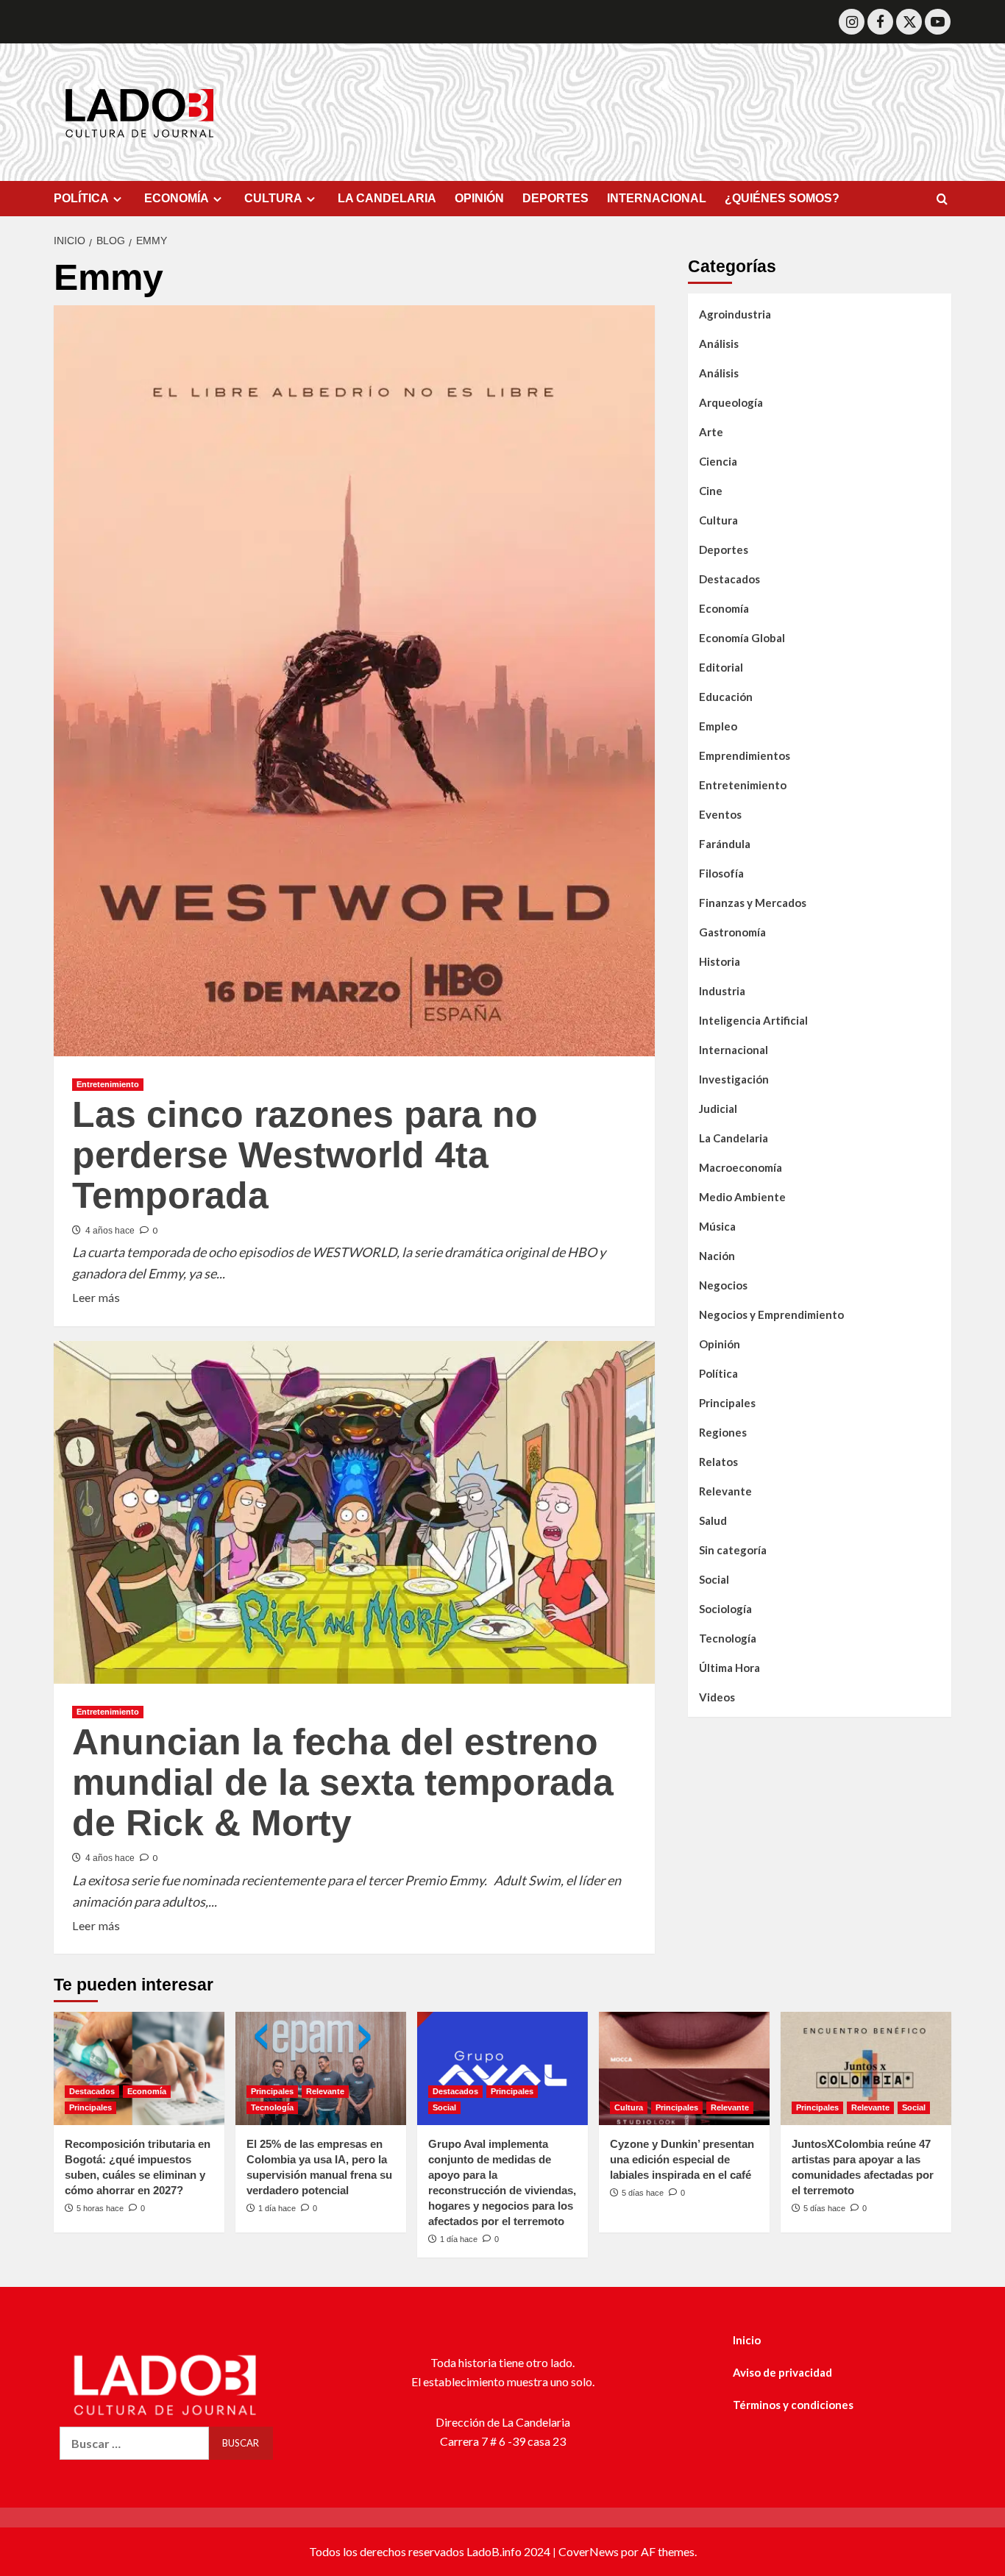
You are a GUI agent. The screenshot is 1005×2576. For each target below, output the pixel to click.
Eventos (720, 814)
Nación (717, 1255)
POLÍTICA (81, 198)
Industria (722, 990)
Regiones (723, 1431)
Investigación (734, 1078)
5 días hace (643, 2193)
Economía (724, 608)
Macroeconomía (741, 1167)
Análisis (719, 343)
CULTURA (273, 198)
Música (717, 1225)
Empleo (718, 725)
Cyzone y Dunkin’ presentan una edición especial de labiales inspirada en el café (682, 2159)
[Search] (942, 200)
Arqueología (731, 402)
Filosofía (721, 872)
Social (714, 1579)
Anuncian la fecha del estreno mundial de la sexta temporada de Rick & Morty (343, 1782)
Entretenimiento (108, 1084)
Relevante (725, 1490)
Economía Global (742, 637)
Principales (727, 1402)
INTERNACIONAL (657, 198)
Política (718, 1373)
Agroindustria (735, 313)
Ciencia (718, 460)
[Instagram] (852, 22)
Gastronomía (732, 931)
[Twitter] (909, 22)
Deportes (724, 549)
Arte (711, 431)
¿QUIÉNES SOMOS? (782, 198)
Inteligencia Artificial (753, 1020)
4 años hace (110, 1231)
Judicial (718, 1108)
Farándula (725, 843)
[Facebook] (880, 22)
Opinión (720, 1343)
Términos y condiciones (793, 2405)
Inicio (747, 2340)
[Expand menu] (117, 199)
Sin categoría (733, 1549)
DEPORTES (555, 198)
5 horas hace (100, 2208)
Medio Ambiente (742, 1196)
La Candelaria (734, 1137)
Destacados (729, 578)
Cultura (718, 519)
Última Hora (729, 1667)
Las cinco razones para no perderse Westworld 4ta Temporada (305, 1155)
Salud (713, 1520)
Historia (720, 961)
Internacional (734, 1049)
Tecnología (728, 1637)
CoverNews (589, 2551)
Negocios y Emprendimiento (771, 1314)
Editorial (721, 666)
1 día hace (277, 2208)
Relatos (718, 1461)
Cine (711, 490)
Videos (717, 1696)
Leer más (96, 1296)
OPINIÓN (479, 198)
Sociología (725, 1608)
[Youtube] (938, 22)
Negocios (723, 1284)
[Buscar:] (134, 2443)
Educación (726, 696)
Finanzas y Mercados (753, 902)
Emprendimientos (745, 755)
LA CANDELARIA (387, 198)
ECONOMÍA (177, 198)
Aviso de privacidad (782, 2372)
